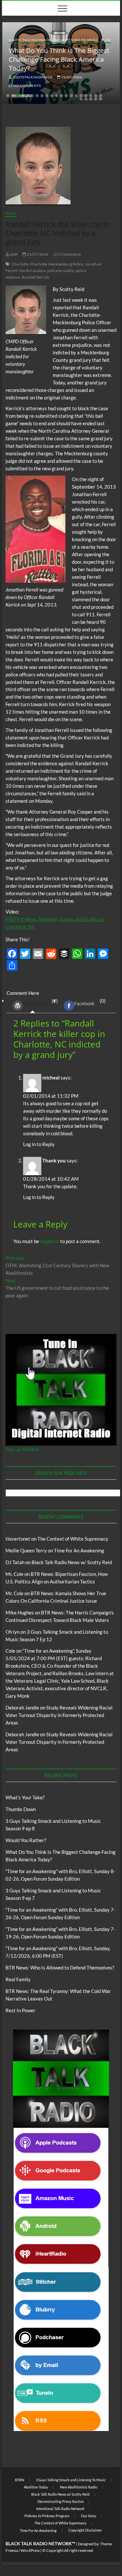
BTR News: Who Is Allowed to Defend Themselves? (60, 1968)
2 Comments (69, 254)
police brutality (61, 271)
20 (101, 96)
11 (57, 96)
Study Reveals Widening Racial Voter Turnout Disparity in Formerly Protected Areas (59, 1715)
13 (66, 96)
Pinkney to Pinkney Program (47, 2516)
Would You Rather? (26, 1840)
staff (13, 254)
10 (52, 96)
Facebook (84, 1003)
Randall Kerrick (35, 277)
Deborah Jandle (22, 1708)
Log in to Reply (39, 1144)
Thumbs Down (21, 1809)
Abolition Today (36, 2487)
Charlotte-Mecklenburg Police (57, 264)
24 (96, 99)
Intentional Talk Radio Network (60, 2509)
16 (81, 96)
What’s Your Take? (25, 1797)
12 (61, 96)
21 (81, 99)
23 (91, 99)
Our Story (89, 2516)
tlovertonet (18, 1539)
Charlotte (20, 264)
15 (76, 96)
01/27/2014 (37, 254)
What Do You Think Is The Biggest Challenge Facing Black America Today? (59, 59)
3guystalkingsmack (32, 77)
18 (91, 96)
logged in (50, 1241)
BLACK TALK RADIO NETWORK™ (40, 2544)
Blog (106, 40)
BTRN (20, 2480)
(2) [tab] (40, 1002)
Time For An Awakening (79, 1550)
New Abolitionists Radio (79, 2487)
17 (86, 96)
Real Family (18, 1979)
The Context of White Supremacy (73, 1539)
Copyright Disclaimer (85, 2530)
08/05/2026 (71, 77)
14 (71, 96)
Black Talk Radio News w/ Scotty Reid (72, 1562)
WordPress (35, 1003)
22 (86, 99)
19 (96, 96)
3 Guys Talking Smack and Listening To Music (54, 40)
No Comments (27, 86)
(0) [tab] (90, 1002)
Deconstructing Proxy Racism (61, 2501)
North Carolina (32, 271)
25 (101, 99)
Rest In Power (20, 2010)
